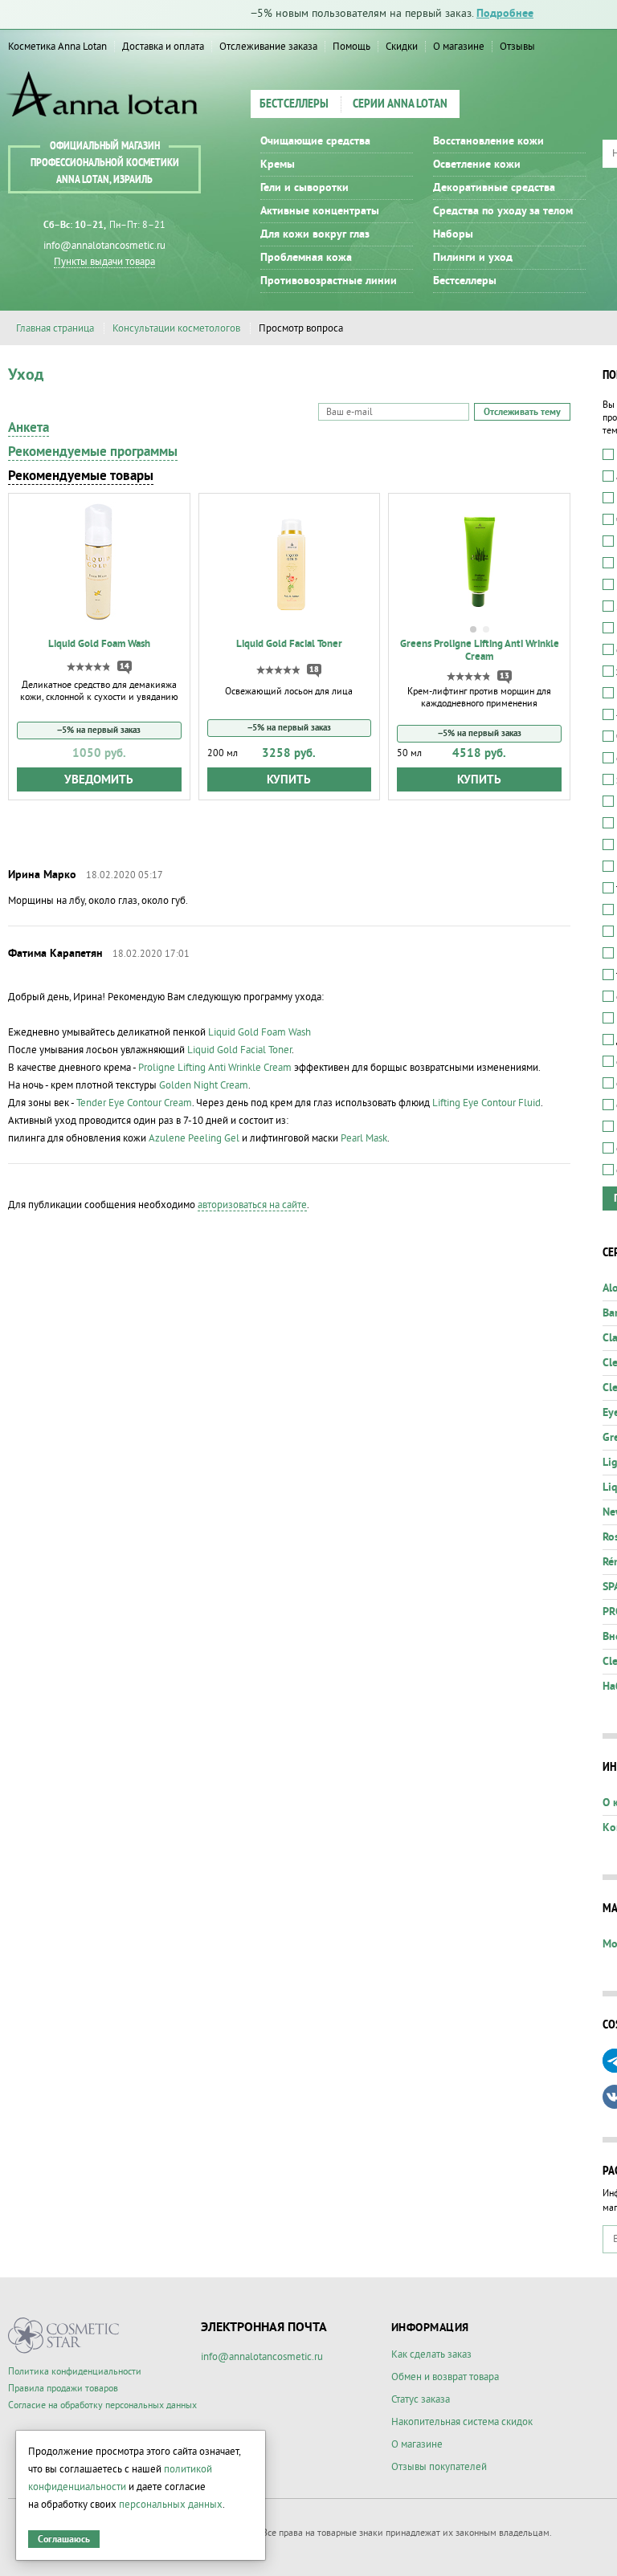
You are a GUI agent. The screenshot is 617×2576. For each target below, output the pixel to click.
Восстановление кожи (488, 141)
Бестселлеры (294, 104)
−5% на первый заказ (99, 730)
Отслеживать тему (522, 412)
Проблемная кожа (306, 258)
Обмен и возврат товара (445, 2377)
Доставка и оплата (163, 47)
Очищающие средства (315, 141)
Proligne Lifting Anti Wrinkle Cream (215, 1068)
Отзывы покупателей (439, 2467)
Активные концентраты (320, 211)
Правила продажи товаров (63, 2389)
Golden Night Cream (204, 1085)
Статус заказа (421, 2399)
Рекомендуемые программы (93, 452)
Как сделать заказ (431, 2354)
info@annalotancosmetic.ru (104, 246)
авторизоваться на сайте (252, 1205)
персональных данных (171, 2505)
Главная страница (55, 328)
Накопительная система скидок (462, 2422)
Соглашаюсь (64, 2539)
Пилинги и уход (473, 258)
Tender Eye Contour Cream (134, 1103)
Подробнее (505, 14)
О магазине (459, 47)
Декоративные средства (494, 188)
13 (505, 676)
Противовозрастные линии (329, 281)
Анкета (29, 428)
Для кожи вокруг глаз (315, 234)
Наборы (453, 234)
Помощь (351, 47)
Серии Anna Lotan (400, 104)
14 (125, 666)
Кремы (278, 165)
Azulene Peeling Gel (194, 1138)
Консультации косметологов (176, 328)
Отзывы (517, 47)
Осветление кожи (477, 165)
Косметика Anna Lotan (57, 47)
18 (314, 669)
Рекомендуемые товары (81, 476)
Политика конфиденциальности (75, 2372)
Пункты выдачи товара (104, 262)
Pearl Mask (364, 1138)
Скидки (402, 47)
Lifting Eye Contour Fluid (486, 1103)
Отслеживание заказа (268, 47)
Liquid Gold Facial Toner (239, 1050)
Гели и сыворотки (304, 188)
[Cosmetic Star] (64, 2336)
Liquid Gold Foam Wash (259, 1032)
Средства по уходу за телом (503, 211)
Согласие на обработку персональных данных (102, 2405)
